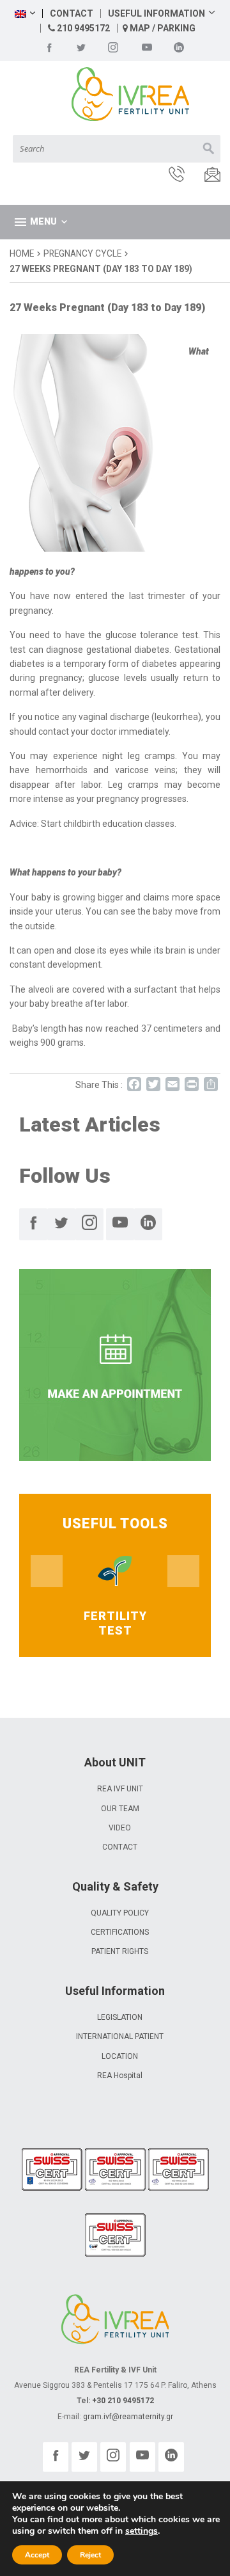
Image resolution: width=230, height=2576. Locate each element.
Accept (37, 2555)
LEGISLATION (120, 2017)
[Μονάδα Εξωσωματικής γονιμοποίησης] (115, 95)
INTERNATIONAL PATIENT (120, 2036)
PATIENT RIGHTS (120, 1951)
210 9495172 (82, 28)
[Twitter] (81, 47)
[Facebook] (49, 47)
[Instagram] (113, 47)
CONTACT (72, 13)
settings (142, 2531)
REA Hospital (120, 2076)
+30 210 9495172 (123, 2401)
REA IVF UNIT (120, 1789)
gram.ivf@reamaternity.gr (128, 2417)
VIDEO (120, 1828)
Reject (90, 2555)
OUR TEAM (120, 1809)
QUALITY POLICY (120, 1913)
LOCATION (120, 2056)
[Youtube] (147, 47)
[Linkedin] (179, 47)
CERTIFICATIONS (120, 1932)
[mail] (204, 176)
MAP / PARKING (162, 28)
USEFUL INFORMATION (157, 13)
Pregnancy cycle (82, 253)
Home (22, 253)
